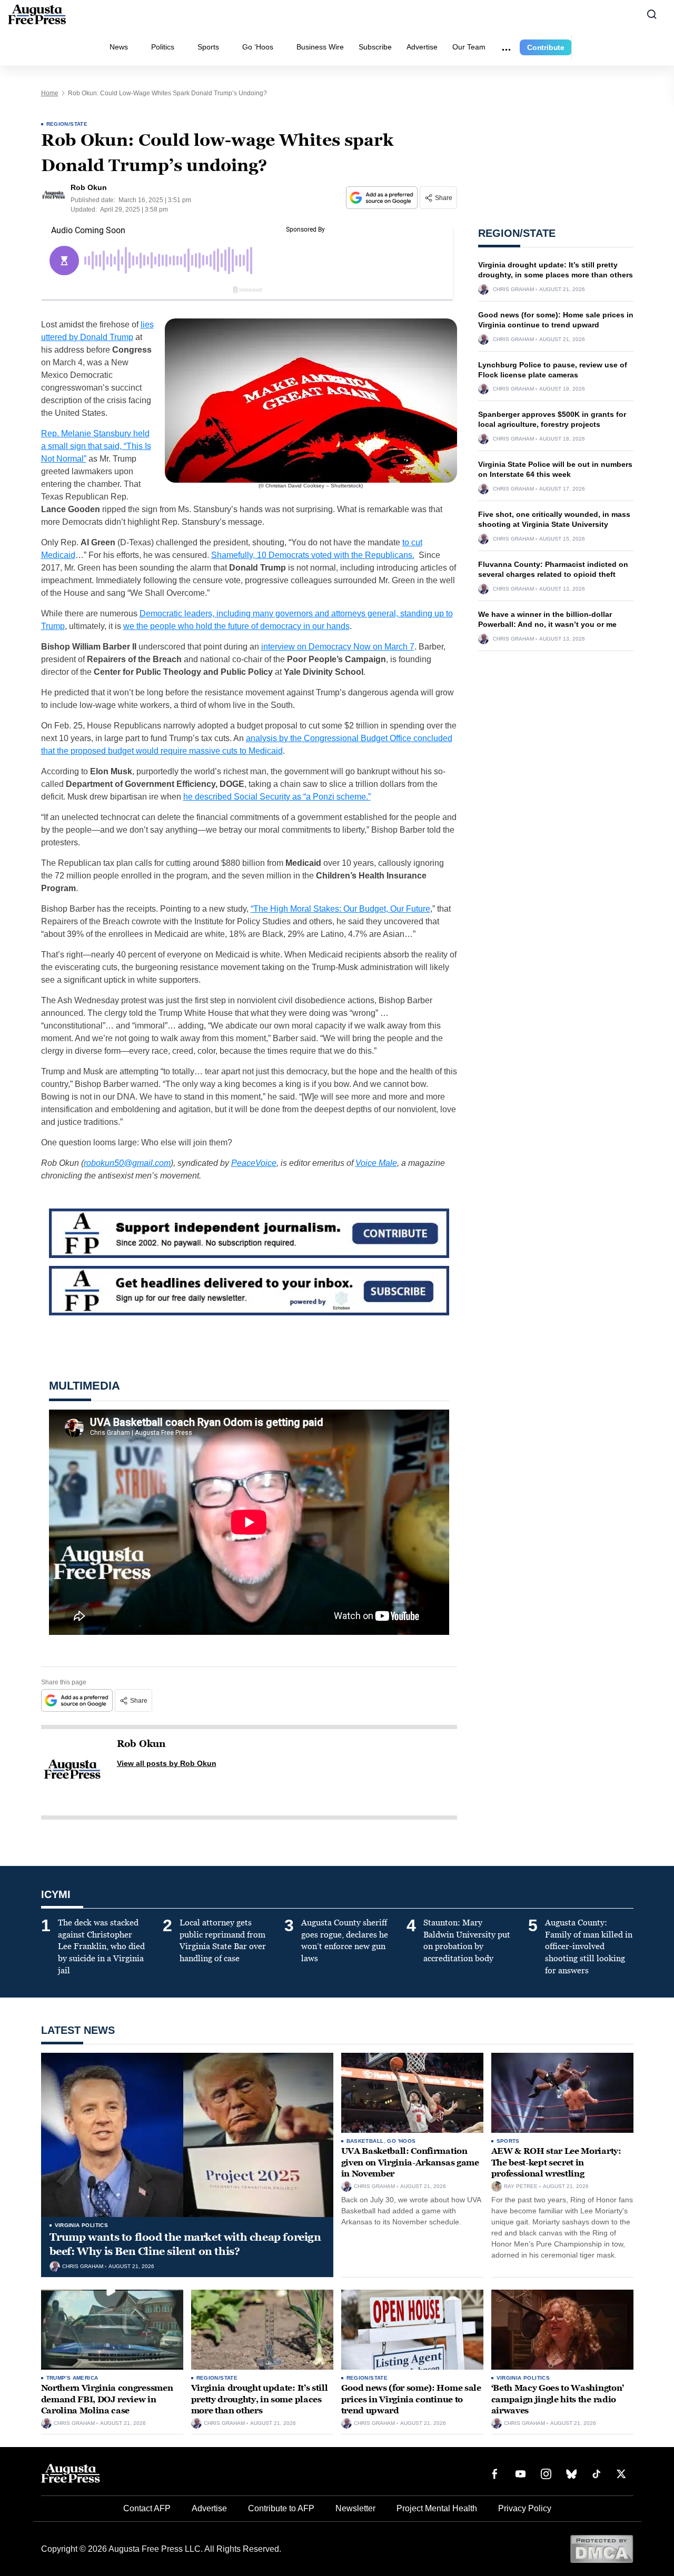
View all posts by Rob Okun (167, 1763)
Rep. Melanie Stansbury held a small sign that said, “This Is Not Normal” (96, 446)
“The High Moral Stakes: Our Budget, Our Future (340, 909)
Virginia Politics (82, 2225)
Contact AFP (147, 2508)
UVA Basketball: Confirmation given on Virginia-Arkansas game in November (410, 2162)
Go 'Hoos (401, 2141)
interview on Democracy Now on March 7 (338, 647)
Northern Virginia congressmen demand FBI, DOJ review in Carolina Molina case (107, 2399)
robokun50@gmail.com (127, 1163)
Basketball (365, 2141)
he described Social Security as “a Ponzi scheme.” (277, 797)
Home (50, 93)
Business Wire (320, 47)
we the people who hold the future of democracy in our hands (236, 626)
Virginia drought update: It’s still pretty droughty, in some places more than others (260, 2399)
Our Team (469, 47)
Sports (208, 47)
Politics (163, 47)
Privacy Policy (525, 2508)
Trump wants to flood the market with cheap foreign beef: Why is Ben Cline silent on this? (185, 2244)
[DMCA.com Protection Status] (602, 2548)
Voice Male (376, 1163)
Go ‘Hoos (258, 47)
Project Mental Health (437, 2508)
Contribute (546, 47)
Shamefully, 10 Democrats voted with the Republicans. (313, 555)
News (119, 47)
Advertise (422, 47)
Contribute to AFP (281, 2508)
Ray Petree (521, 2186)
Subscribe (375, 47)
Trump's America (72, 2378)
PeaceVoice (254, 1163)
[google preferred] (383, 198)
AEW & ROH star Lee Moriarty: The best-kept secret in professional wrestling (556, 2162)
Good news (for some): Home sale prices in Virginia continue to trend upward (411, 2399)
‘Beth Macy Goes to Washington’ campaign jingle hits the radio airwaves (558, 2399)
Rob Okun (141, 1744)
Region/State (67, 124)
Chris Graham (513, 289)
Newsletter (355, 2508)
